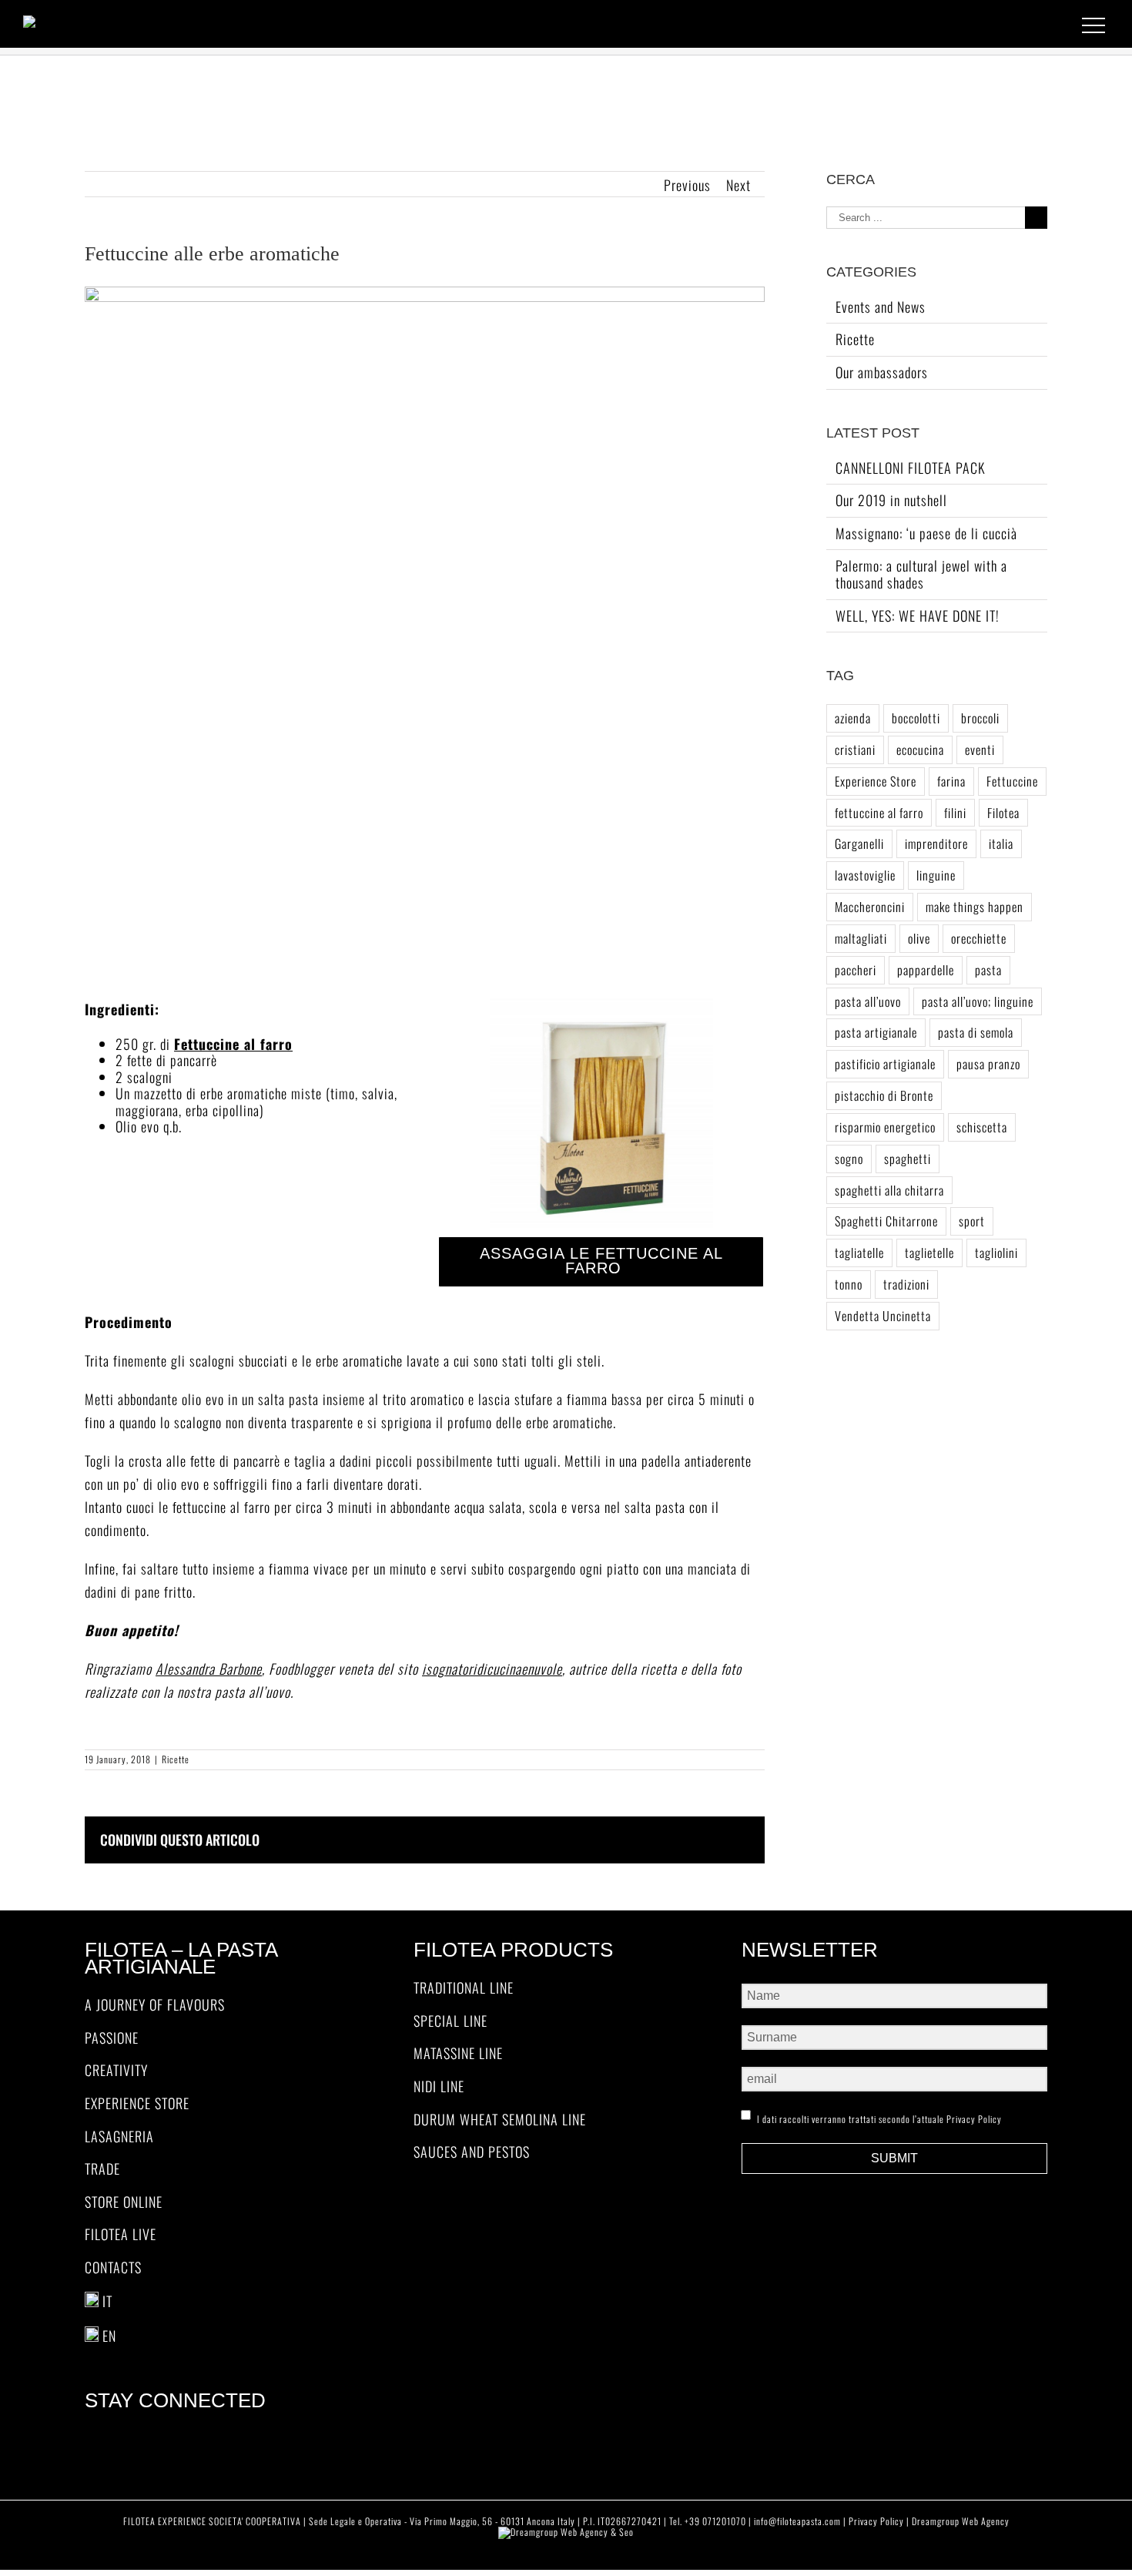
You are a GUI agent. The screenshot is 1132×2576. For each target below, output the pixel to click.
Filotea (1003, 813)
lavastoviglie (865, 875)
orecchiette (979, 938)
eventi (980, 750)
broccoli (980, 718)
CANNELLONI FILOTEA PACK (911, 468)
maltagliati (861, 938)
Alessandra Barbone (209, 1669)
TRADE (102, 2169)
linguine (936, 875)
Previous (687, 185)
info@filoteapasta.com (797, 2521)
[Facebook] (209, 2440)
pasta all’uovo (868, 1001)
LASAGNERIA (119, 2137)
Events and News (881, 307)
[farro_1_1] (601, 1005)
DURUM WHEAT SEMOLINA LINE (500, 2120)
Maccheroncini (870, 907)
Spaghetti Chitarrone (886, 1221)
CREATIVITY (116, 2071)
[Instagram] (231, 2440)
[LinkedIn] (254, 2440)
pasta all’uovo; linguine (978, 1001)
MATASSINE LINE (458, 2054)
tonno (849, 1284)
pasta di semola (976, 1032)
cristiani (855, 750)
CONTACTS (113, 2268)
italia (1001, 844)
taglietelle (929, 1253)
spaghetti (908, 1159)
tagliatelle (859, 1253)
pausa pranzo (988, 1064)
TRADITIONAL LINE (464, 1988)
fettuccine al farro (879, 813)
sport (972, 1221)
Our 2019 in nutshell (891, 500)
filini (955, 813)
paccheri (856, 970)
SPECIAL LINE (450, 2021)
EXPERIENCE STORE (137, 2104)
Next (738, 185)
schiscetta (982, 1127)
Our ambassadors (882, 372)
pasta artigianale (876, 1032)
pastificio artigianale (885, 1064)
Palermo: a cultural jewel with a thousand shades (921, 574)
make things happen (975, 907)
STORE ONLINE (124, 2202)
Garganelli (859, 844)
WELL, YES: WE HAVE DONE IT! (918, 615)
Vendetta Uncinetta (883, 1316)
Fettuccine (1012, 781)
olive (919, 938)
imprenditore (936, 844)
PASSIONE (112, 2038)
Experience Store (876, 781)
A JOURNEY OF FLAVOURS (155, 2005)
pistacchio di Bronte (884, 1095)
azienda (853, 718)
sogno (849, 1159)
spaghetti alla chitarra (889, 1190)
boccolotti (916, 718)
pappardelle (926, 970)
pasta (988, 970)
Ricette (176, 1759)
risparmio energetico (885, 1127)
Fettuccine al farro (233, 1044)
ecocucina (920, 750)
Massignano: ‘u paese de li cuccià (926, 533)
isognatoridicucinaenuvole (492, 1669)
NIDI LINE (439, 2087)
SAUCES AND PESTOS (472, 2152)
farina (951, 781)
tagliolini (996, 1253)
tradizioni (906, 1284)
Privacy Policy (974, 2119)
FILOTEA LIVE (121, 2235)
